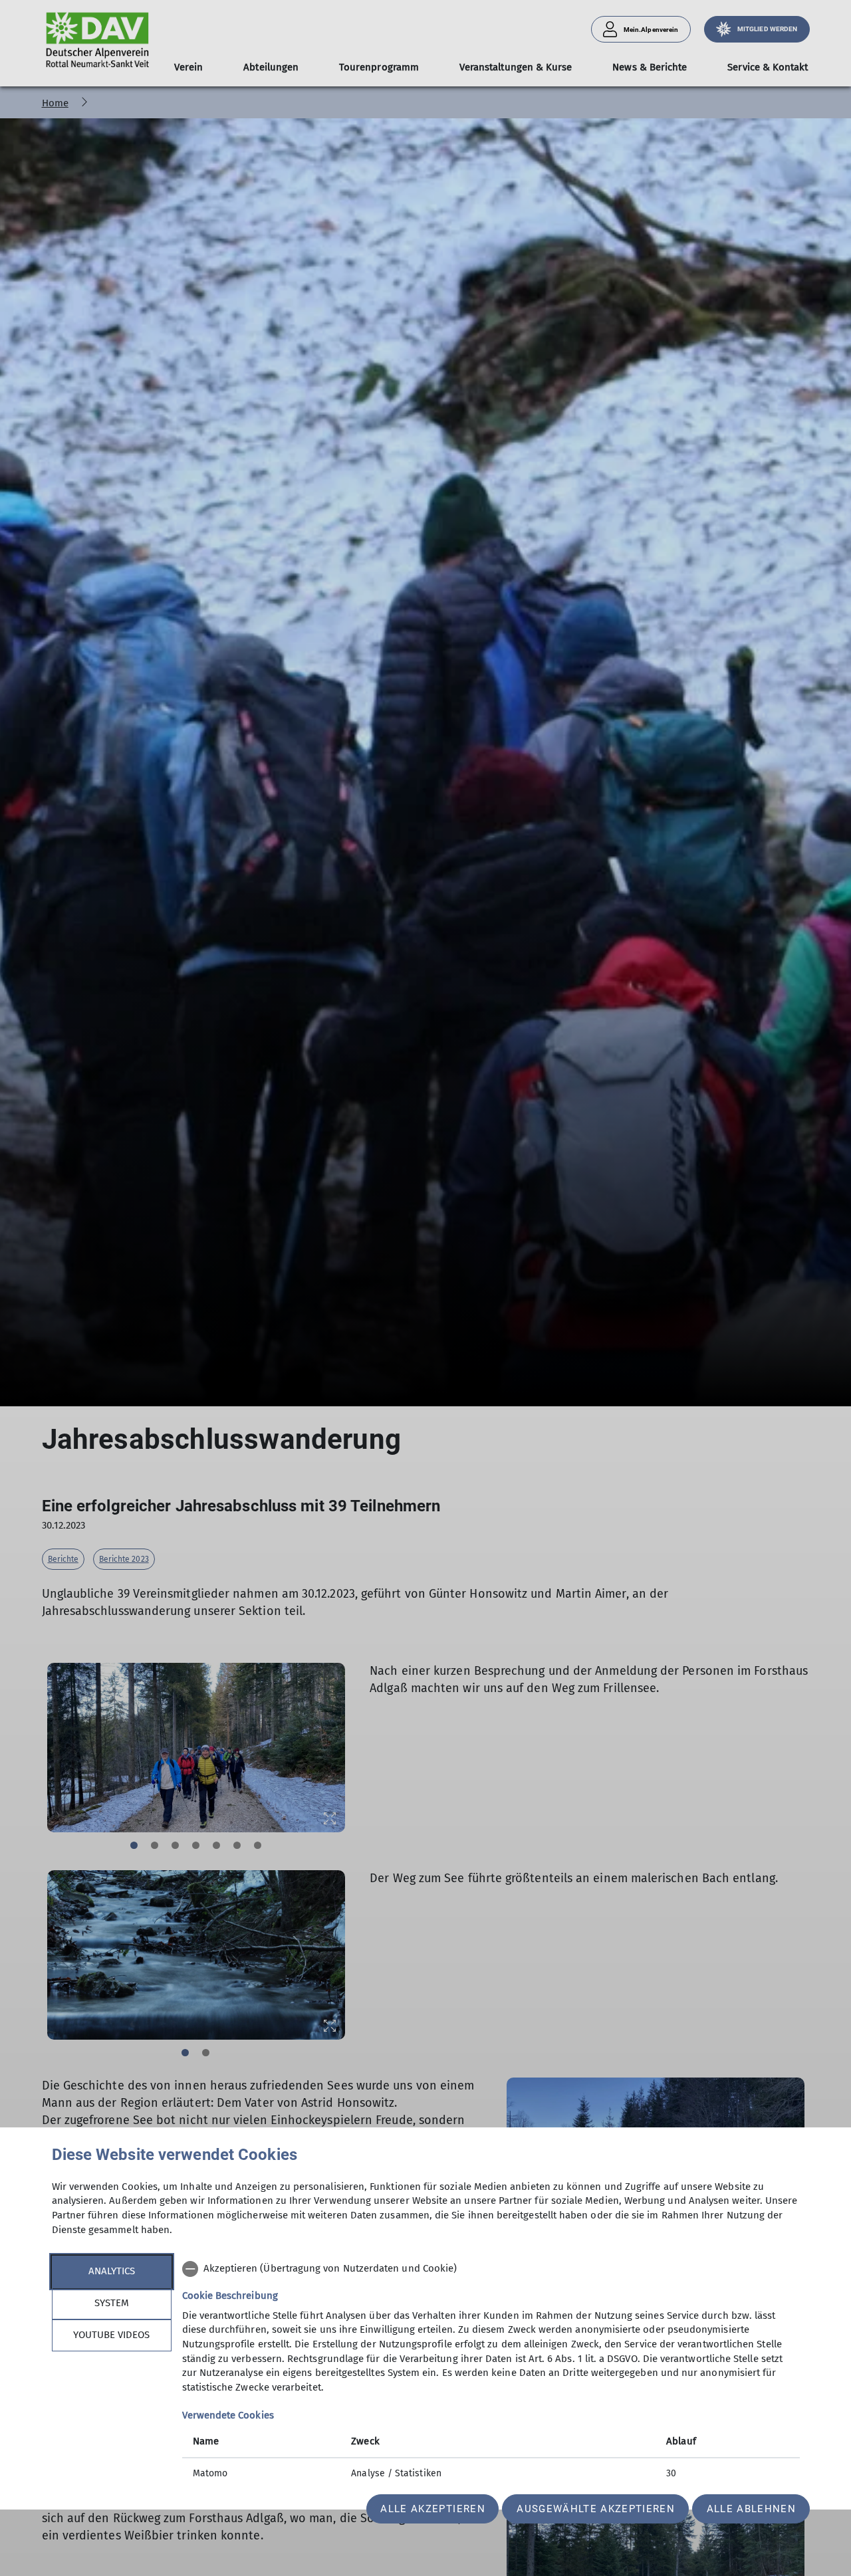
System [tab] (112, 2303)
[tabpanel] (491, 2373)
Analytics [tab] (112, 2271)
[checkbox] (491, 2269)
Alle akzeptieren (432, 2509)
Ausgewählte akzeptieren (596, 2509)
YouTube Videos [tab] (111, 2335)
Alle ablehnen (751, 2509)
